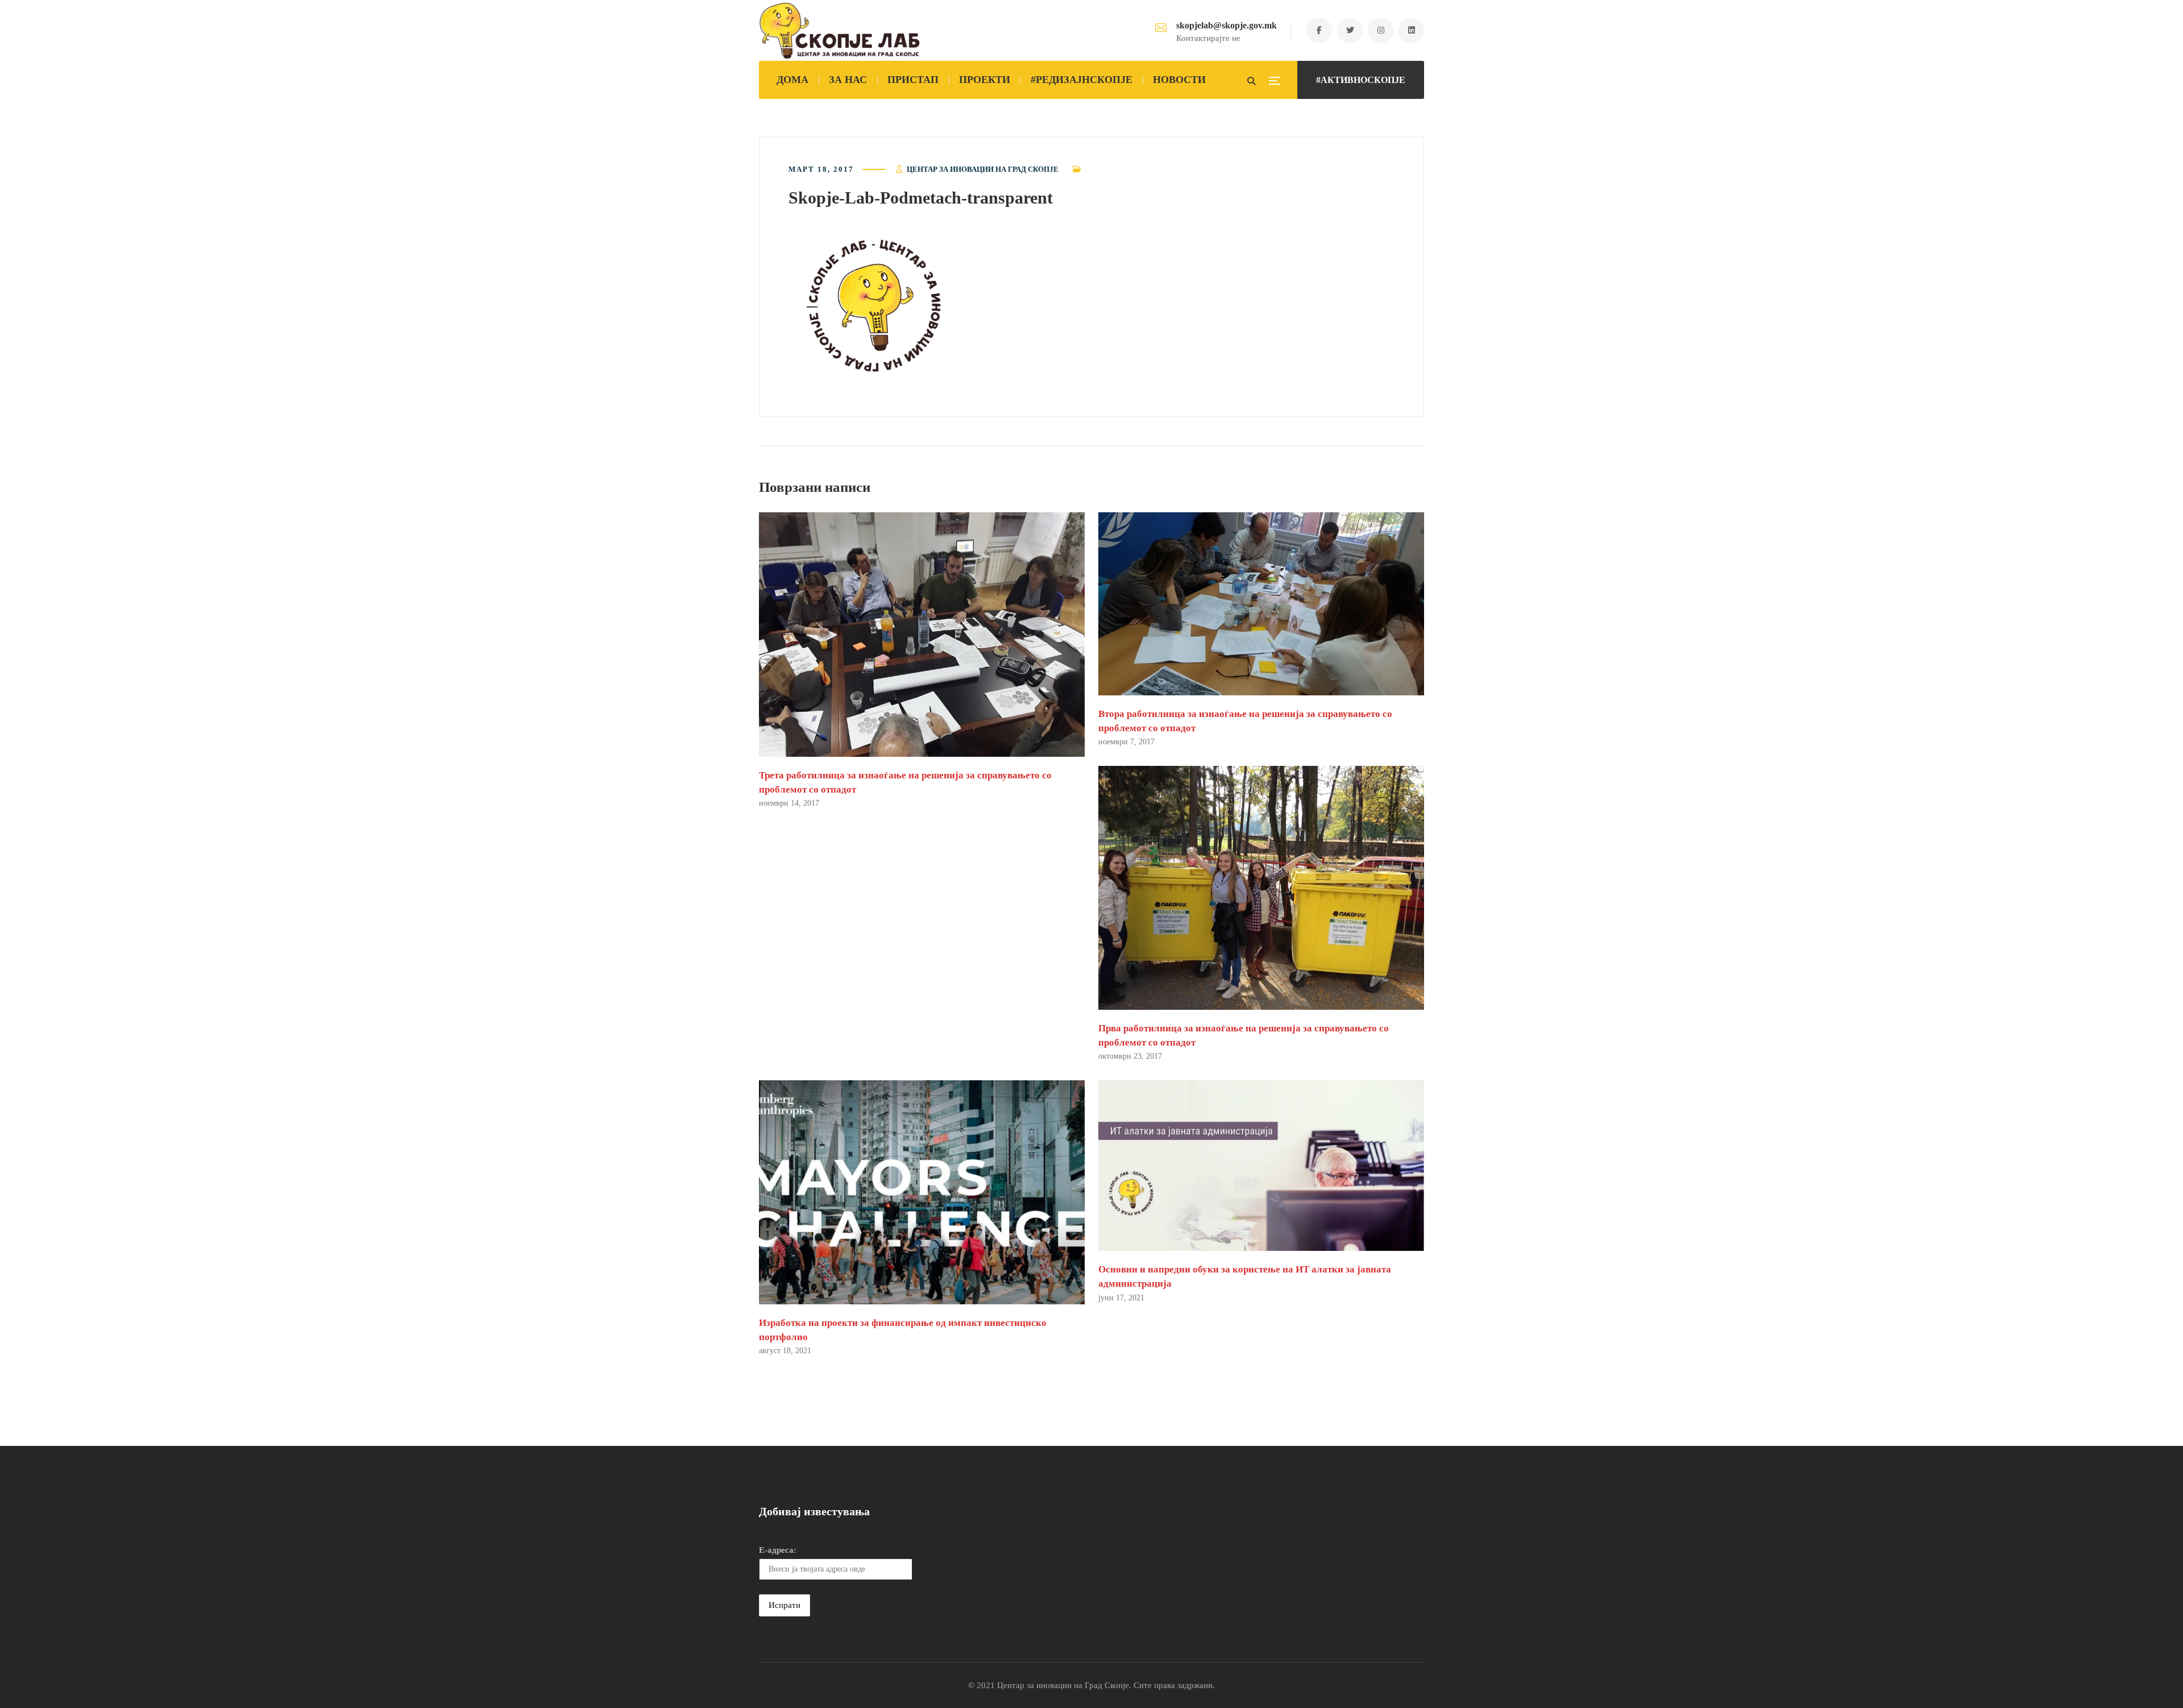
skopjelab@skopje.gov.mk (1227, 25)
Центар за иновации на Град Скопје (983, 169)
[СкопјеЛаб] (840, 31)
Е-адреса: (778, 1550)
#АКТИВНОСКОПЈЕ (1361, 80)
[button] (874, 306)
